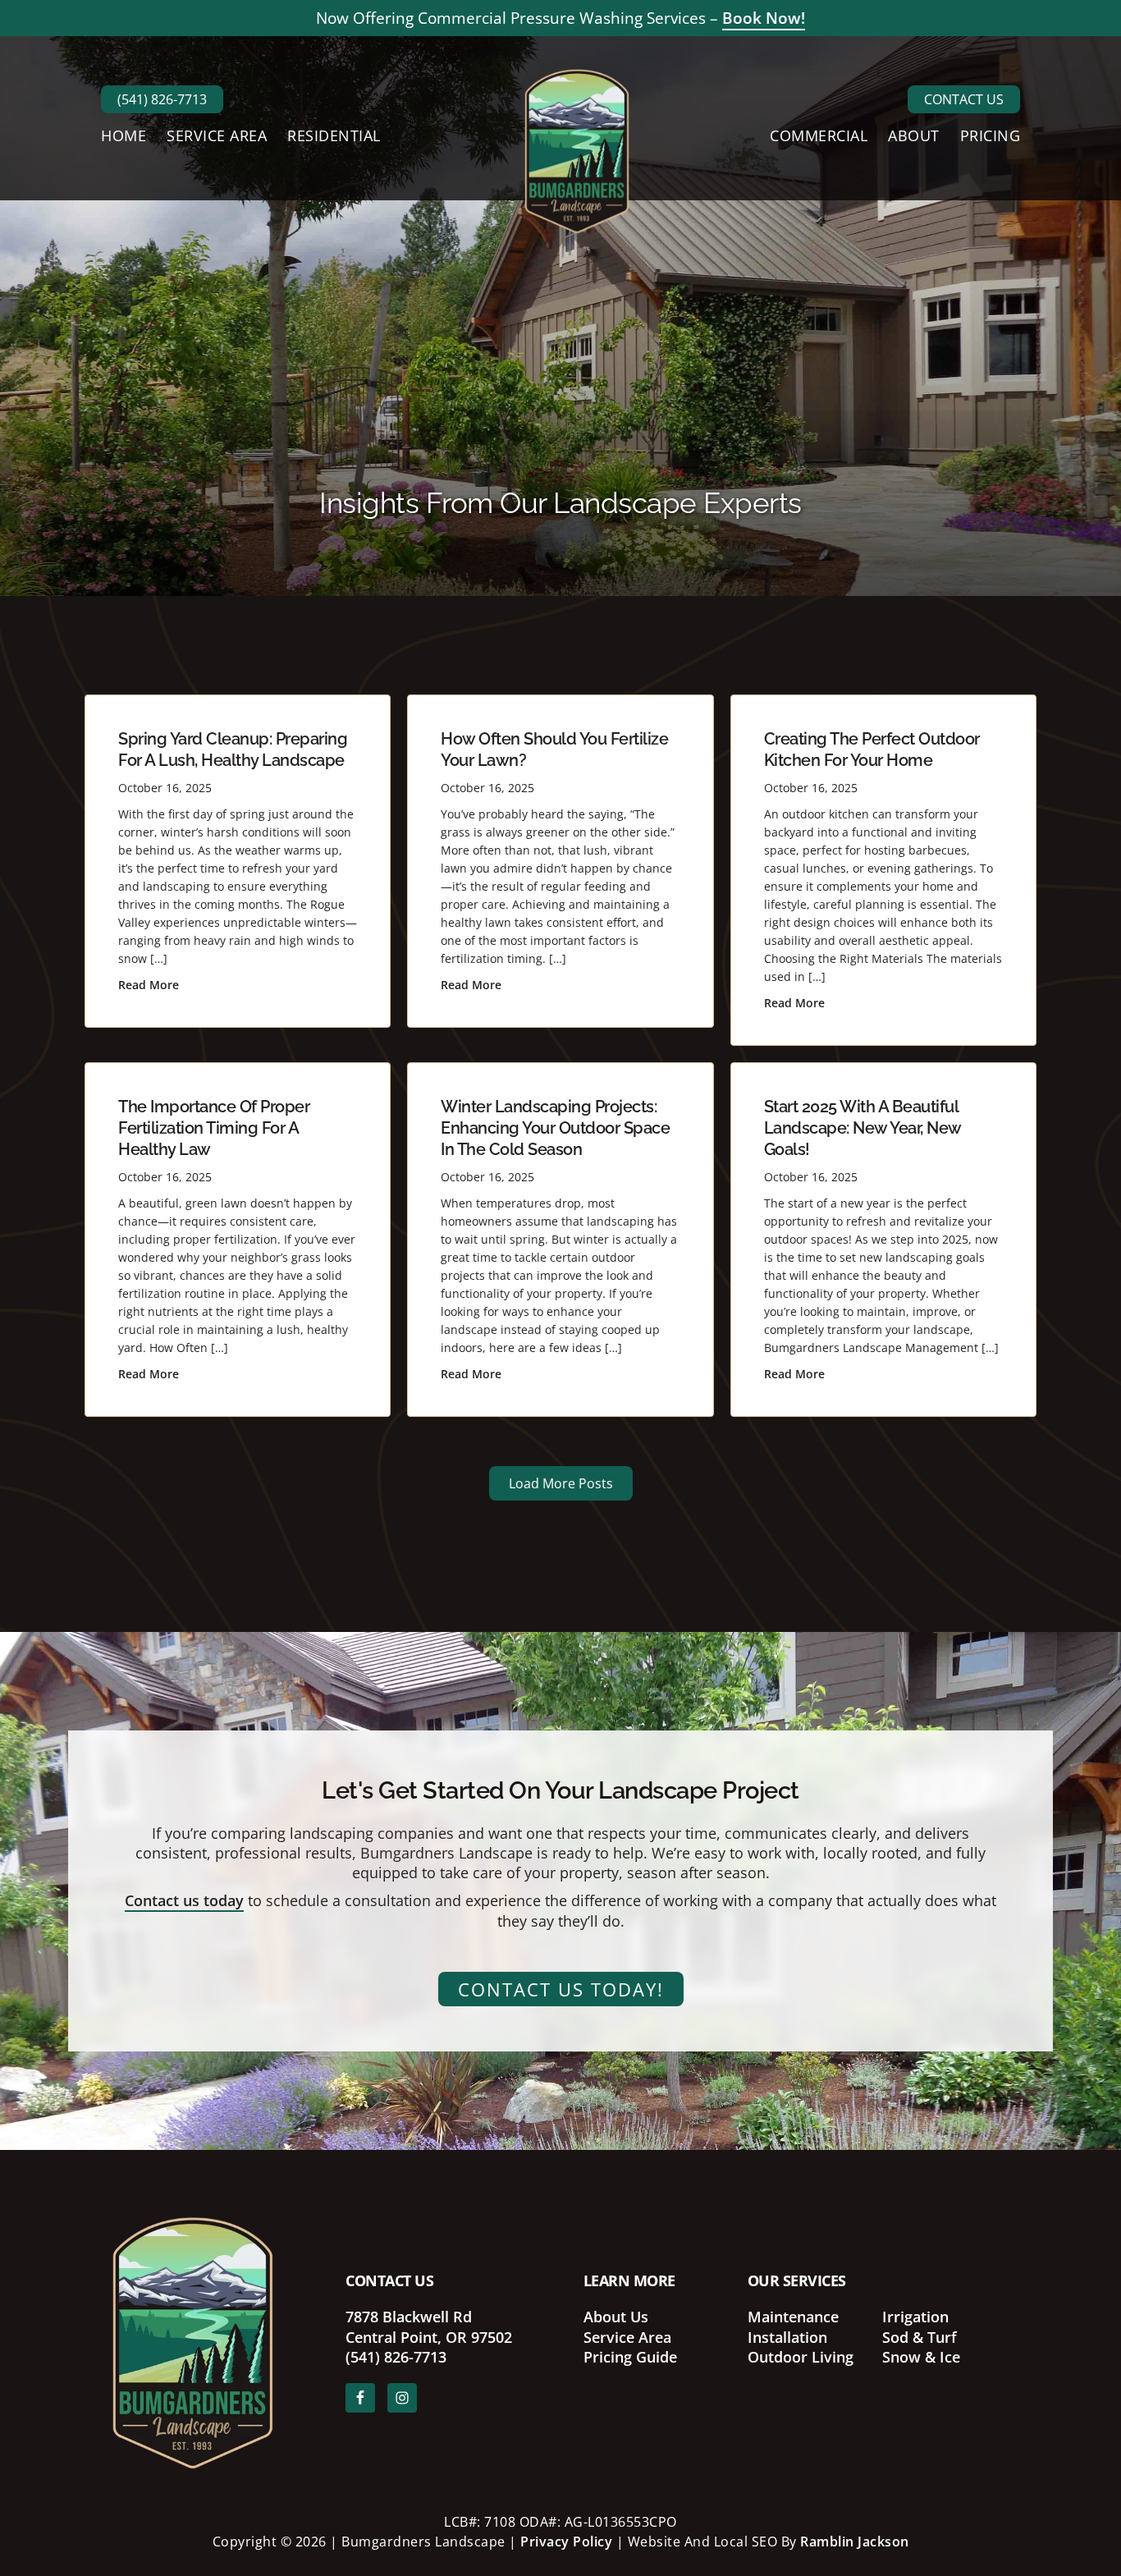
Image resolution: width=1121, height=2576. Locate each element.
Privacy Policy (566, 2542)
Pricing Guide (630, 2357)
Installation (787, 2337)
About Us (616, 2317)
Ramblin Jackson (855, 2542)
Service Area (627, 2337)
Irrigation (915, 2317)
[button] (561, 1483)
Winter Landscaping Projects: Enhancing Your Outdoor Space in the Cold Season (555, 1128)
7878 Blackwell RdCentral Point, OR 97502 (429, 2326)
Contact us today (184, 1900)
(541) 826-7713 (162, 99)
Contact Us (964, 99)
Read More (149, 985)
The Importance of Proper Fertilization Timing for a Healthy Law (214, 1128)
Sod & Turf (920, 2337)
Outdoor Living (801, 2357)
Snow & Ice (921, 2357)
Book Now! (764, 18)
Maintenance (793, 2317)
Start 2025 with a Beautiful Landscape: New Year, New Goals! (862, 1128)
